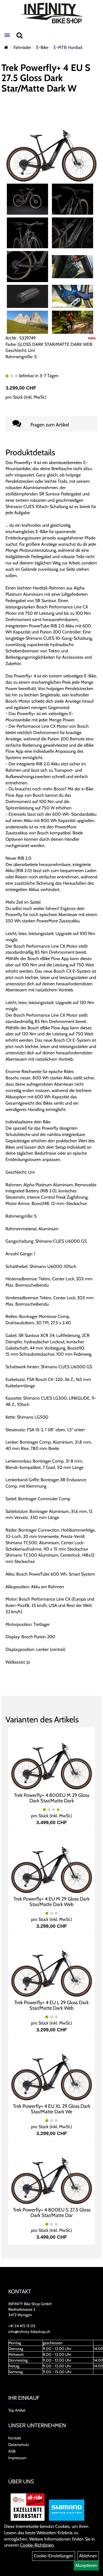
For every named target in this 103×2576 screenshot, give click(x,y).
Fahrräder (22, 47)
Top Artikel (17, 2410)
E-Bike (42, 47)
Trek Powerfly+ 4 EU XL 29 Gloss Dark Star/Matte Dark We (52, 2109)
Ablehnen (88, 2556)
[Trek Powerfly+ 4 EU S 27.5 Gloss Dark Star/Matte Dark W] (51, 147)
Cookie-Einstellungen (54, 2556)
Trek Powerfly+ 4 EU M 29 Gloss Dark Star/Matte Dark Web (51, 1902)
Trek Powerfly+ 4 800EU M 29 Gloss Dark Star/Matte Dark (52, 1798)
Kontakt (15, 2438)
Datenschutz (19, 2445)
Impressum (17, 2458)
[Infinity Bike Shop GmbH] (51, 13)
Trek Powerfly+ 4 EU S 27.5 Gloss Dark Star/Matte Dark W (46, 78)
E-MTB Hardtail (68, 47)
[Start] (6, 47)
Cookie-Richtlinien (37, 2545)
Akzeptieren (86, 2565)
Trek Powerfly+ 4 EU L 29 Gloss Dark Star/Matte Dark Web (51, 2005)
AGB (12, 2451)
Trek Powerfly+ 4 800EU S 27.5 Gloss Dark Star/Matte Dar (52, 2213)
